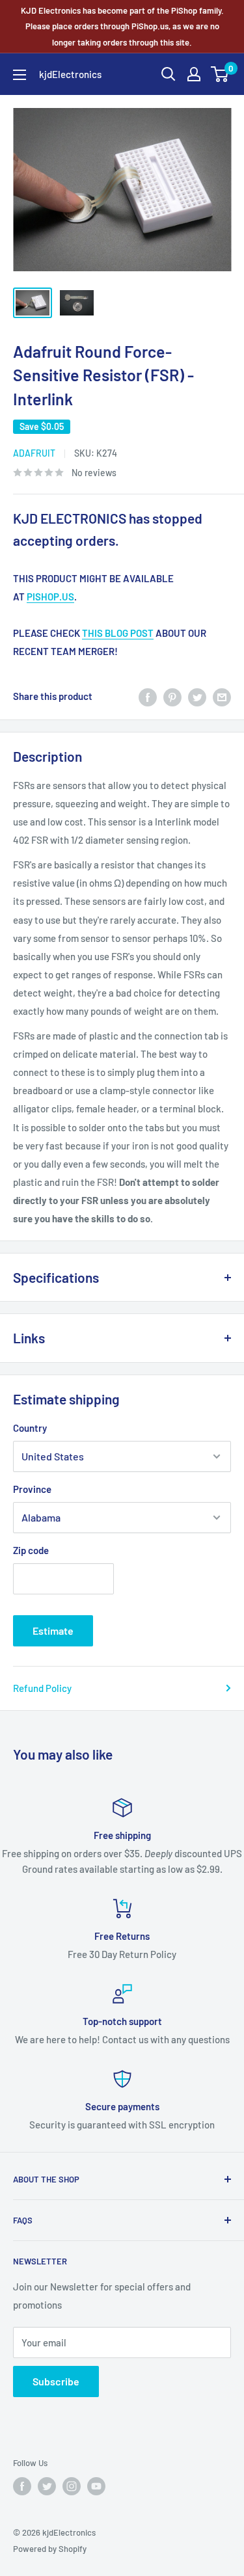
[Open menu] (20, 75)
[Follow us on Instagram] (72, 2486)
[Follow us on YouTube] (96, 2486)
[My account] (194, 74)
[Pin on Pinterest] (172, 696)
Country (30, 1428)
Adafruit (34, 453)
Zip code (31, 1550)
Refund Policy (42, 1688)
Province (32, 1489)
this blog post (118, 633)
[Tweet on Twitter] (197, 696)
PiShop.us (50, 597)
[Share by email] (222, 696)
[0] (220, 74)
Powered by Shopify (50, 2549)
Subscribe (56, 2381)
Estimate (53, 1630)
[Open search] (169, 74)
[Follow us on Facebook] (22, 2486)
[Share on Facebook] (148, 696)
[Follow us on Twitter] (47, 2486)
